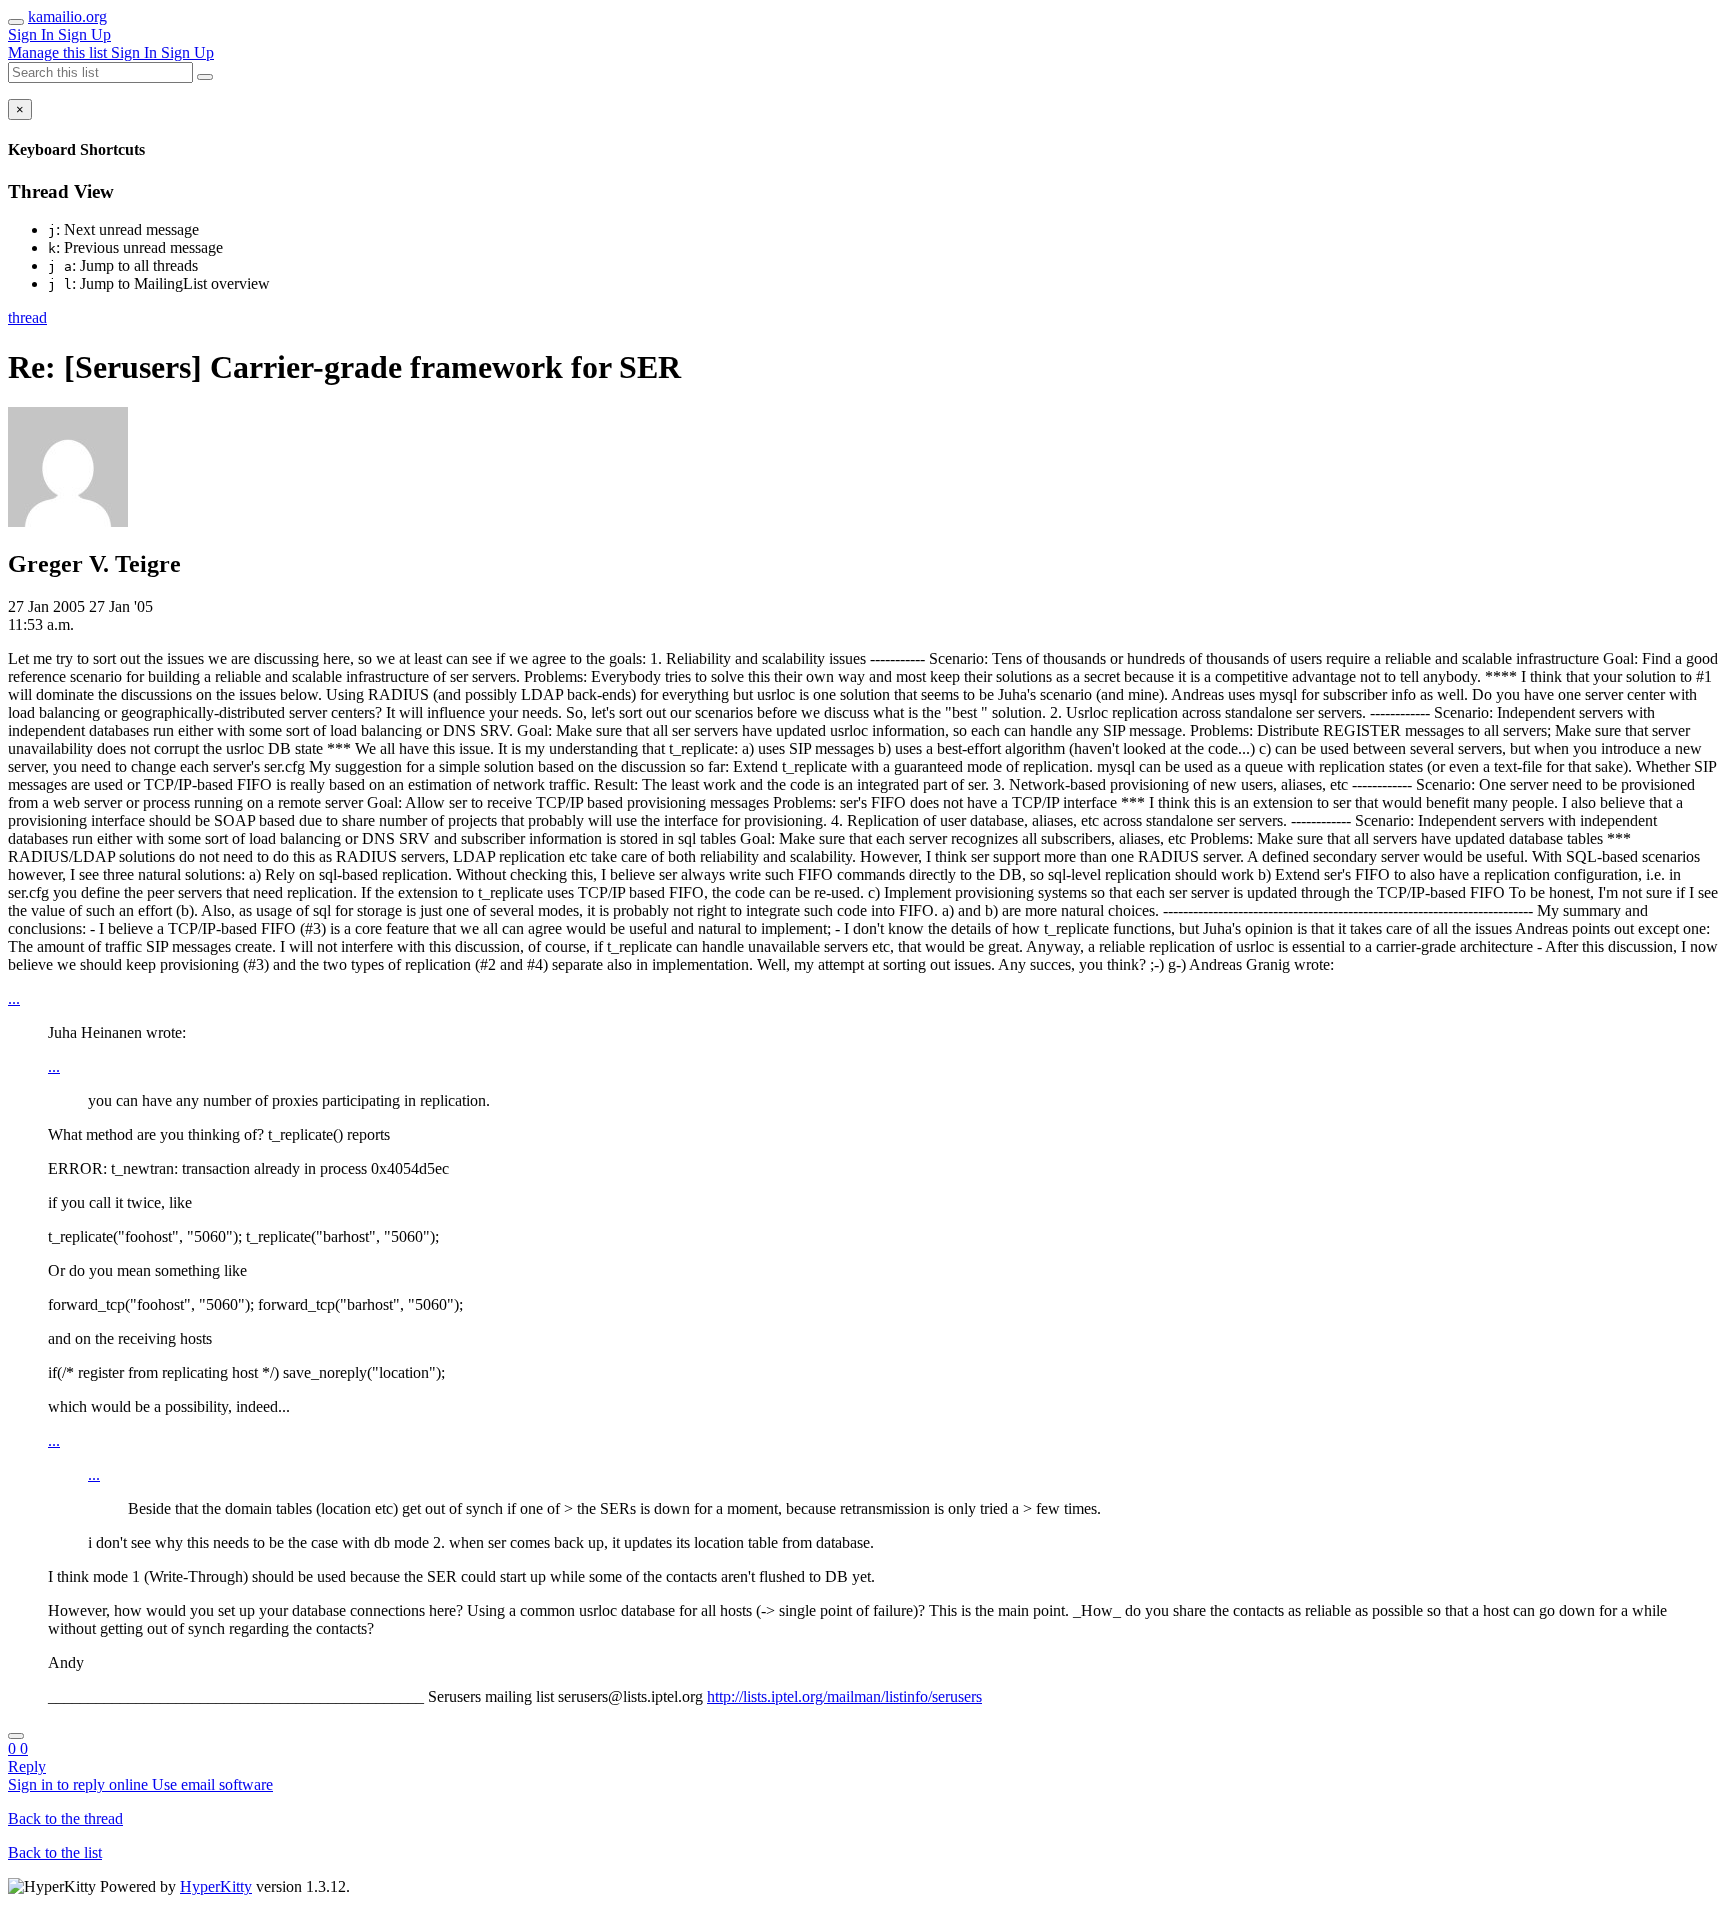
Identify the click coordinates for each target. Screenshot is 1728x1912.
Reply (27, 1766)
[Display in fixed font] (16, 1736)
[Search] (205, 77)
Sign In (33, 34)
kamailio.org (67, 16)
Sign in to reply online (80, 1784)
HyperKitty (216, 1886)
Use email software (212, 1784)
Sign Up (84, 34)
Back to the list (55, 1852)
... (14, 998)
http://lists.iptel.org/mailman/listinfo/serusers (844, 1696)
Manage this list (59, 52)
